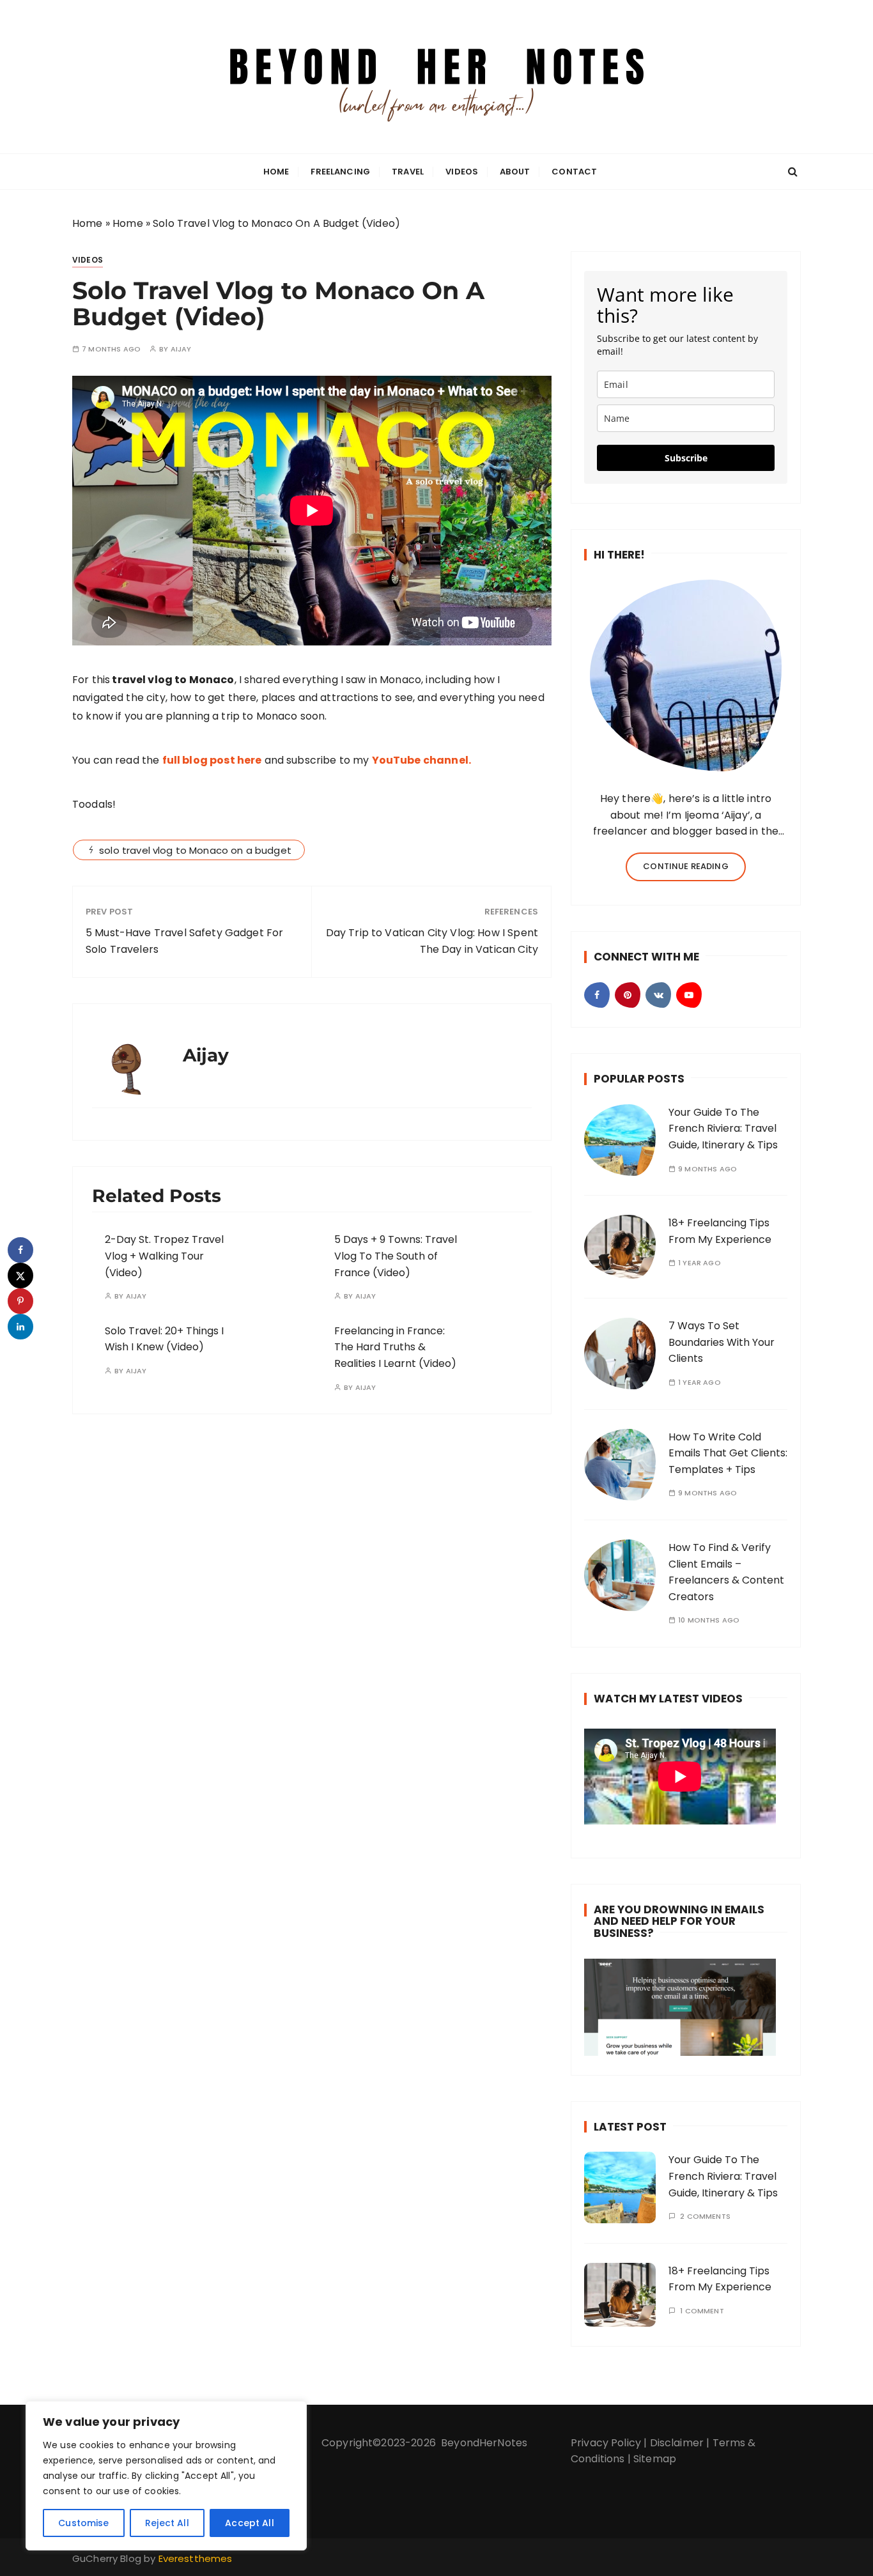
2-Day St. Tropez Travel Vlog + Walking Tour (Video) (164, 1256)
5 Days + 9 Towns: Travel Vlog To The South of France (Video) (396, 1256)
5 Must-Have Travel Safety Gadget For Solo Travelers (184, 941)
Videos (462, 172)
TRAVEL (408, 172)
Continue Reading (685, 866)
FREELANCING (340, 172)
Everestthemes (196, 2558)
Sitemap (655, 2459)
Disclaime (675, 2443)
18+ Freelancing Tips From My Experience (720, 2279)
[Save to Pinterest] (20, 1301)
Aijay (181, 349)
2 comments (705, 2217)
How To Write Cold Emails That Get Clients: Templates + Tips (728, 1453)
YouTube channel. (421, 760)
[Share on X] (20, 1276)
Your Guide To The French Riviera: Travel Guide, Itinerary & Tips (723, 1129)
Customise (83, 2523)
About (515, 172)
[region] (166, 2476)
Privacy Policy (606, 2443)
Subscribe (686, 458)
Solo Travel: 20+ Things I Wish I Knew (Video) (164, 1339)
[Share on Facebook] (20, 1250)
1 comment (702, 2311)
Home (276, 172)
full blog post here (212, 760)
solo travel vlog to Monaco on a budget (195, 850)
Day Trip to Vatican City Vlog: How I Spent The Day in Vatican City (432, 941)
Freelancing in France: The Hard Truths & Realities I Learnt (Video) (395, 1347)
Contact (574, 172)
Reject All (167, 2523)
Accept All (250, 2523)
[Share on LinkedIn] (20, 1327)
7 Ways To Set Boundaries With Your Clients (722, 1342)
